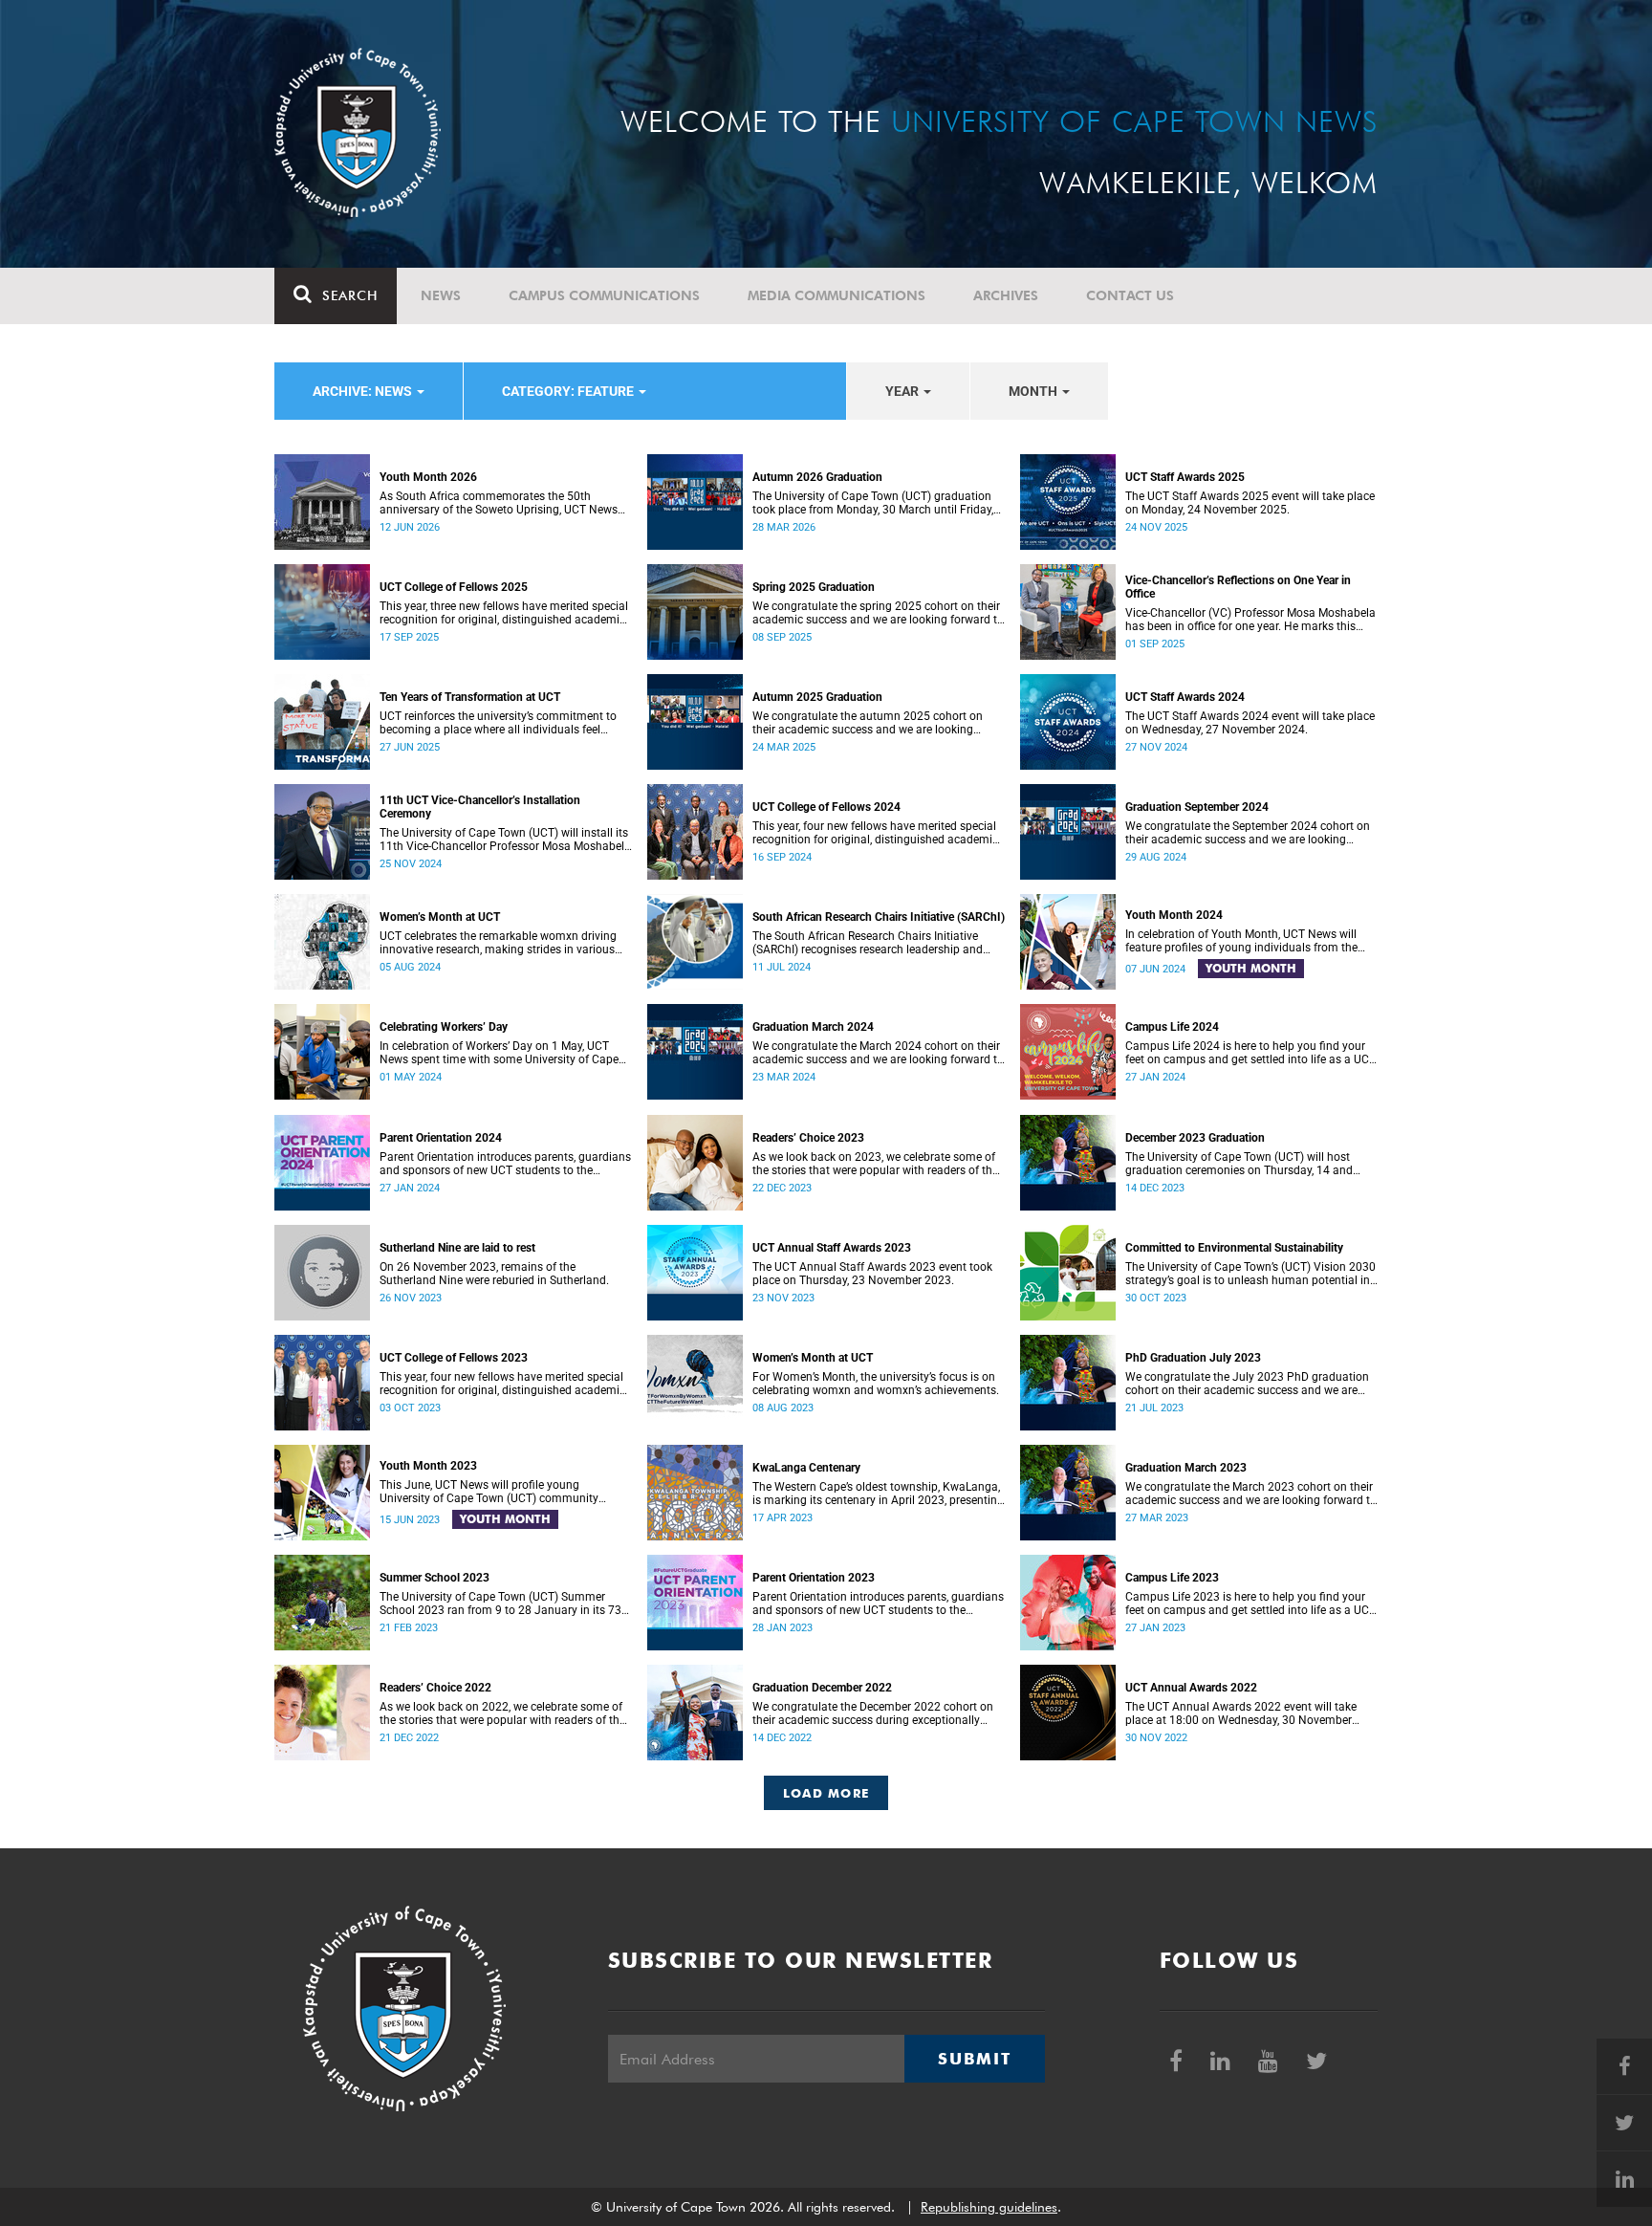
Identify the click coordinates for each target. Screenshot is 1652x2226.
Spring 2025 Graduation (814, 587)
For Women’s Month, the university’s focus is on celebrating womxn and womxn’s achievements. (876, 1384)
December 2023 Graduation (1195, 1138)
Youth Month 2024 (1174, 915)
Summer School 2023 (435, 1578)
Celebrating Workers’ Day (444, 1027)
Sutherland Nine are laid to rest (457, 1248)
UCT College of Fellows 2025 (454, 587)
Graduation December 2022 (822, 1688)
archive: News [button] (364, 391)
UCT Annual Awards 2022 (1191, 1688)
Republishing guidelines (989, 2207)
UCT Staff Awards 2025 (1185, 477)
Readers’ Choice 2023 (808, 1138)
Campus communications (604, 295)
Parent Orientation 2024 (441, 1138)
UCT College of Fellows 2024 (826, 807)
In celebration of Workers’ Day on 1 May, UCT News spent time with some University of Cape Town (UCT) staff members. (499, 1053)
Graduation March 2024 (813, 1027)
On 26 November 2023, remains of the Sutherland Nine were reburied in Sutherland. (494, 1274)
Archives (1006, 295)
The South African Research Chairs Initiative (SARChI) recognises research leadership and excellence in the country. (868, 943)
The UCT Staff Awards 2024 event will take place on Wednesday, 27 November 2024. (1250, 723)
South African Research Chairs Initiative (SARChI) (879, 917)
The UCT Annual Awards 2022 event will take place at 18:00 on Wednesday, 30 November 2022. (1241, 1713)
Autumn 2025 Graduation (817, 697)
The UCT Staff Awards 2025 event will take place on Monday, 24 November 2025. (1250, 503)
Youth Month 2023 (428, 1466)
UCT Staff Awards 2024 (1185, 697)
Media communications (837, 295)
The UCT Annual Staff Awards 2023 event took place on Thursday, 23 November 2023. (872, 1274)
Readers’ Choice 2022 (435, 1688)
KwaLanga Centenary (806, 1468)
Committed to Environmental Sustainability (1234, 1248)
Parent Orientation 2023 (814, 1578)
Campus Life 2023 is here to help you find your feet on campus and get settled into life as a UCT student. (1250, 1604)
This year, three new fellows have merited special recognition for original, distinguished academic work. (504, 613)
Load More (826, 1793)
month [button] (1034, 391)
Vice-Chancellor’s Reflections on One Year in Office (1238, 587)
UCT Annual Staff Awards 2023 (832, 1248)
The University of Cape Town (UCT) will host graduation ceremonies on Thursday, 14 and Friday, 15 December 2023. (1239, 1164)
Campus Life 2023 (1172, 1578)
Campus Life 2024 (1172, 1027)
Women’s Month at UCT (440, 917)
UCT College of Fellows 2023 (454, 1358)
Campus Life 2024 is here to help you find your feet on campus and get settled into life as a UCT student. (1250, 1053)
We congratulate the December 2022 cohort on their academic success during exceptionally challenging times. (873, 1713)
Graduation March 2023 (1186, 1468)
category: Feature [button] (569, 391)
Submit (974, 2059)
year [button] (903, 391)
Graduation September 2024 (1197, 807)
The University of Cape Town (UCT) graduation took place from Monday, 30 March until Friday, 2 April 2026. (873, 503)
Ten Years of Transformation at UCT (470, 697)
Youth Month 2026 (428, 477)
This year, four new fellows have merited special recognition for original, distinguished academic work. (875, 833)
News (441, 295)
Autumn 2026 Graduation (817, 477)
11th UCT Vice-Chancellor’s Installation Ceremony (480, 807)
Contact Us (1130, 295)
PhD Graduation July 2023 (1193, 1358)
